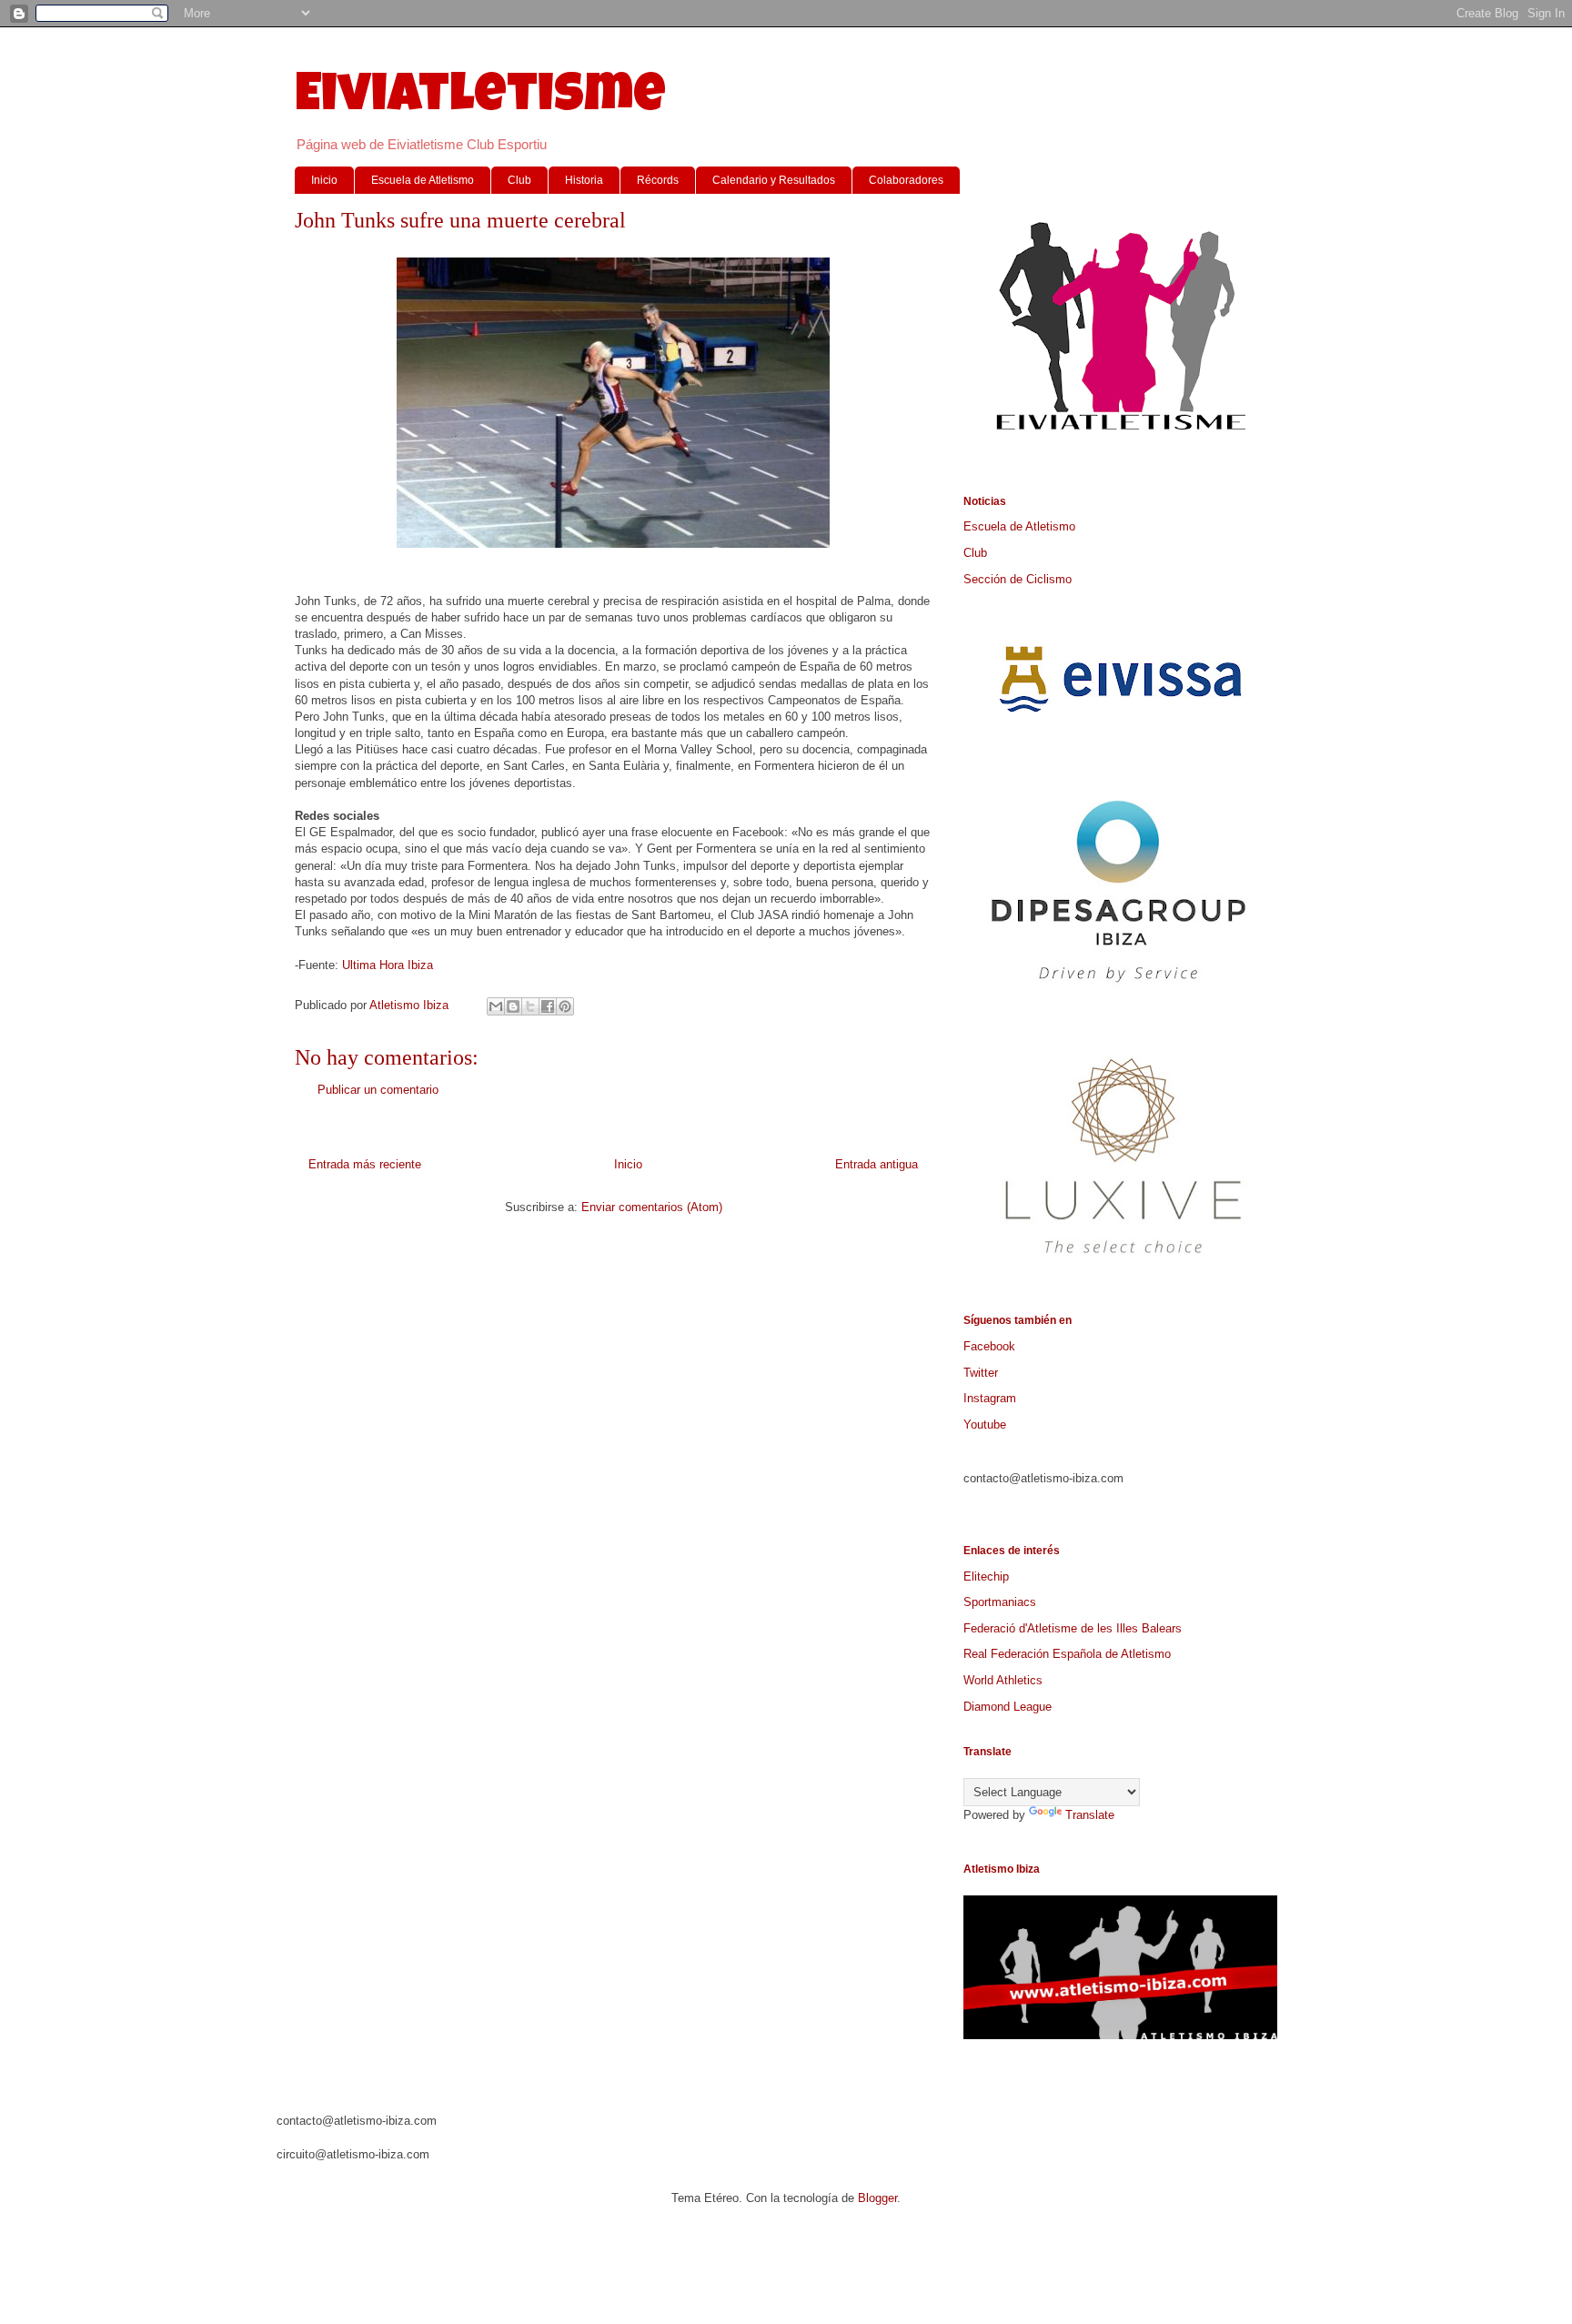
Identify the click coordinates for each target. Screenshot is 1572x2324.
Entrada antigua (877, 1164)
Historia (584, 180)
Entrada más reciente (365, 1164)
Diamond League (1008, 1707)
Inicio (324, 180)
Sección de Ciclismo (1018, 579)
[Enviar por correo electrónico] (496, 1006)
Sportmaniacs (1000, 1602)
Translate (1090, 1815)
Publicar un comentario (378, 1090)
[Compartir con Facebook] (548, 1006)
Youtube (985, 1425)
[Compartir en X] (530, 1006)
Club (519, 180)
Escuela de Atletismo (423, 180)
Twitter (981, 1373)
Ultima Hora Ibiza (388, 965)
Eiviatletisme (480, 99)
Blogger (877, 2198)
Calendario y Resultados (774, 180)
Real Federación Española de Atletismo (1067, 1654)
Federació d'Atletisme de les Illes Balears (1073, 1628)
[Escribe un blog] (513, 1006)
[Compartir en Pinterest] (565, 1006)
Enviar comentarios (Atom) (652, 1207)
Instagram (990, 1398)
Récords (658, 180)
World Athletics (1003, 1680)
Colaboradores (906, 180)
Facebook (989, 1346)
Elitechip (986, 1576)
